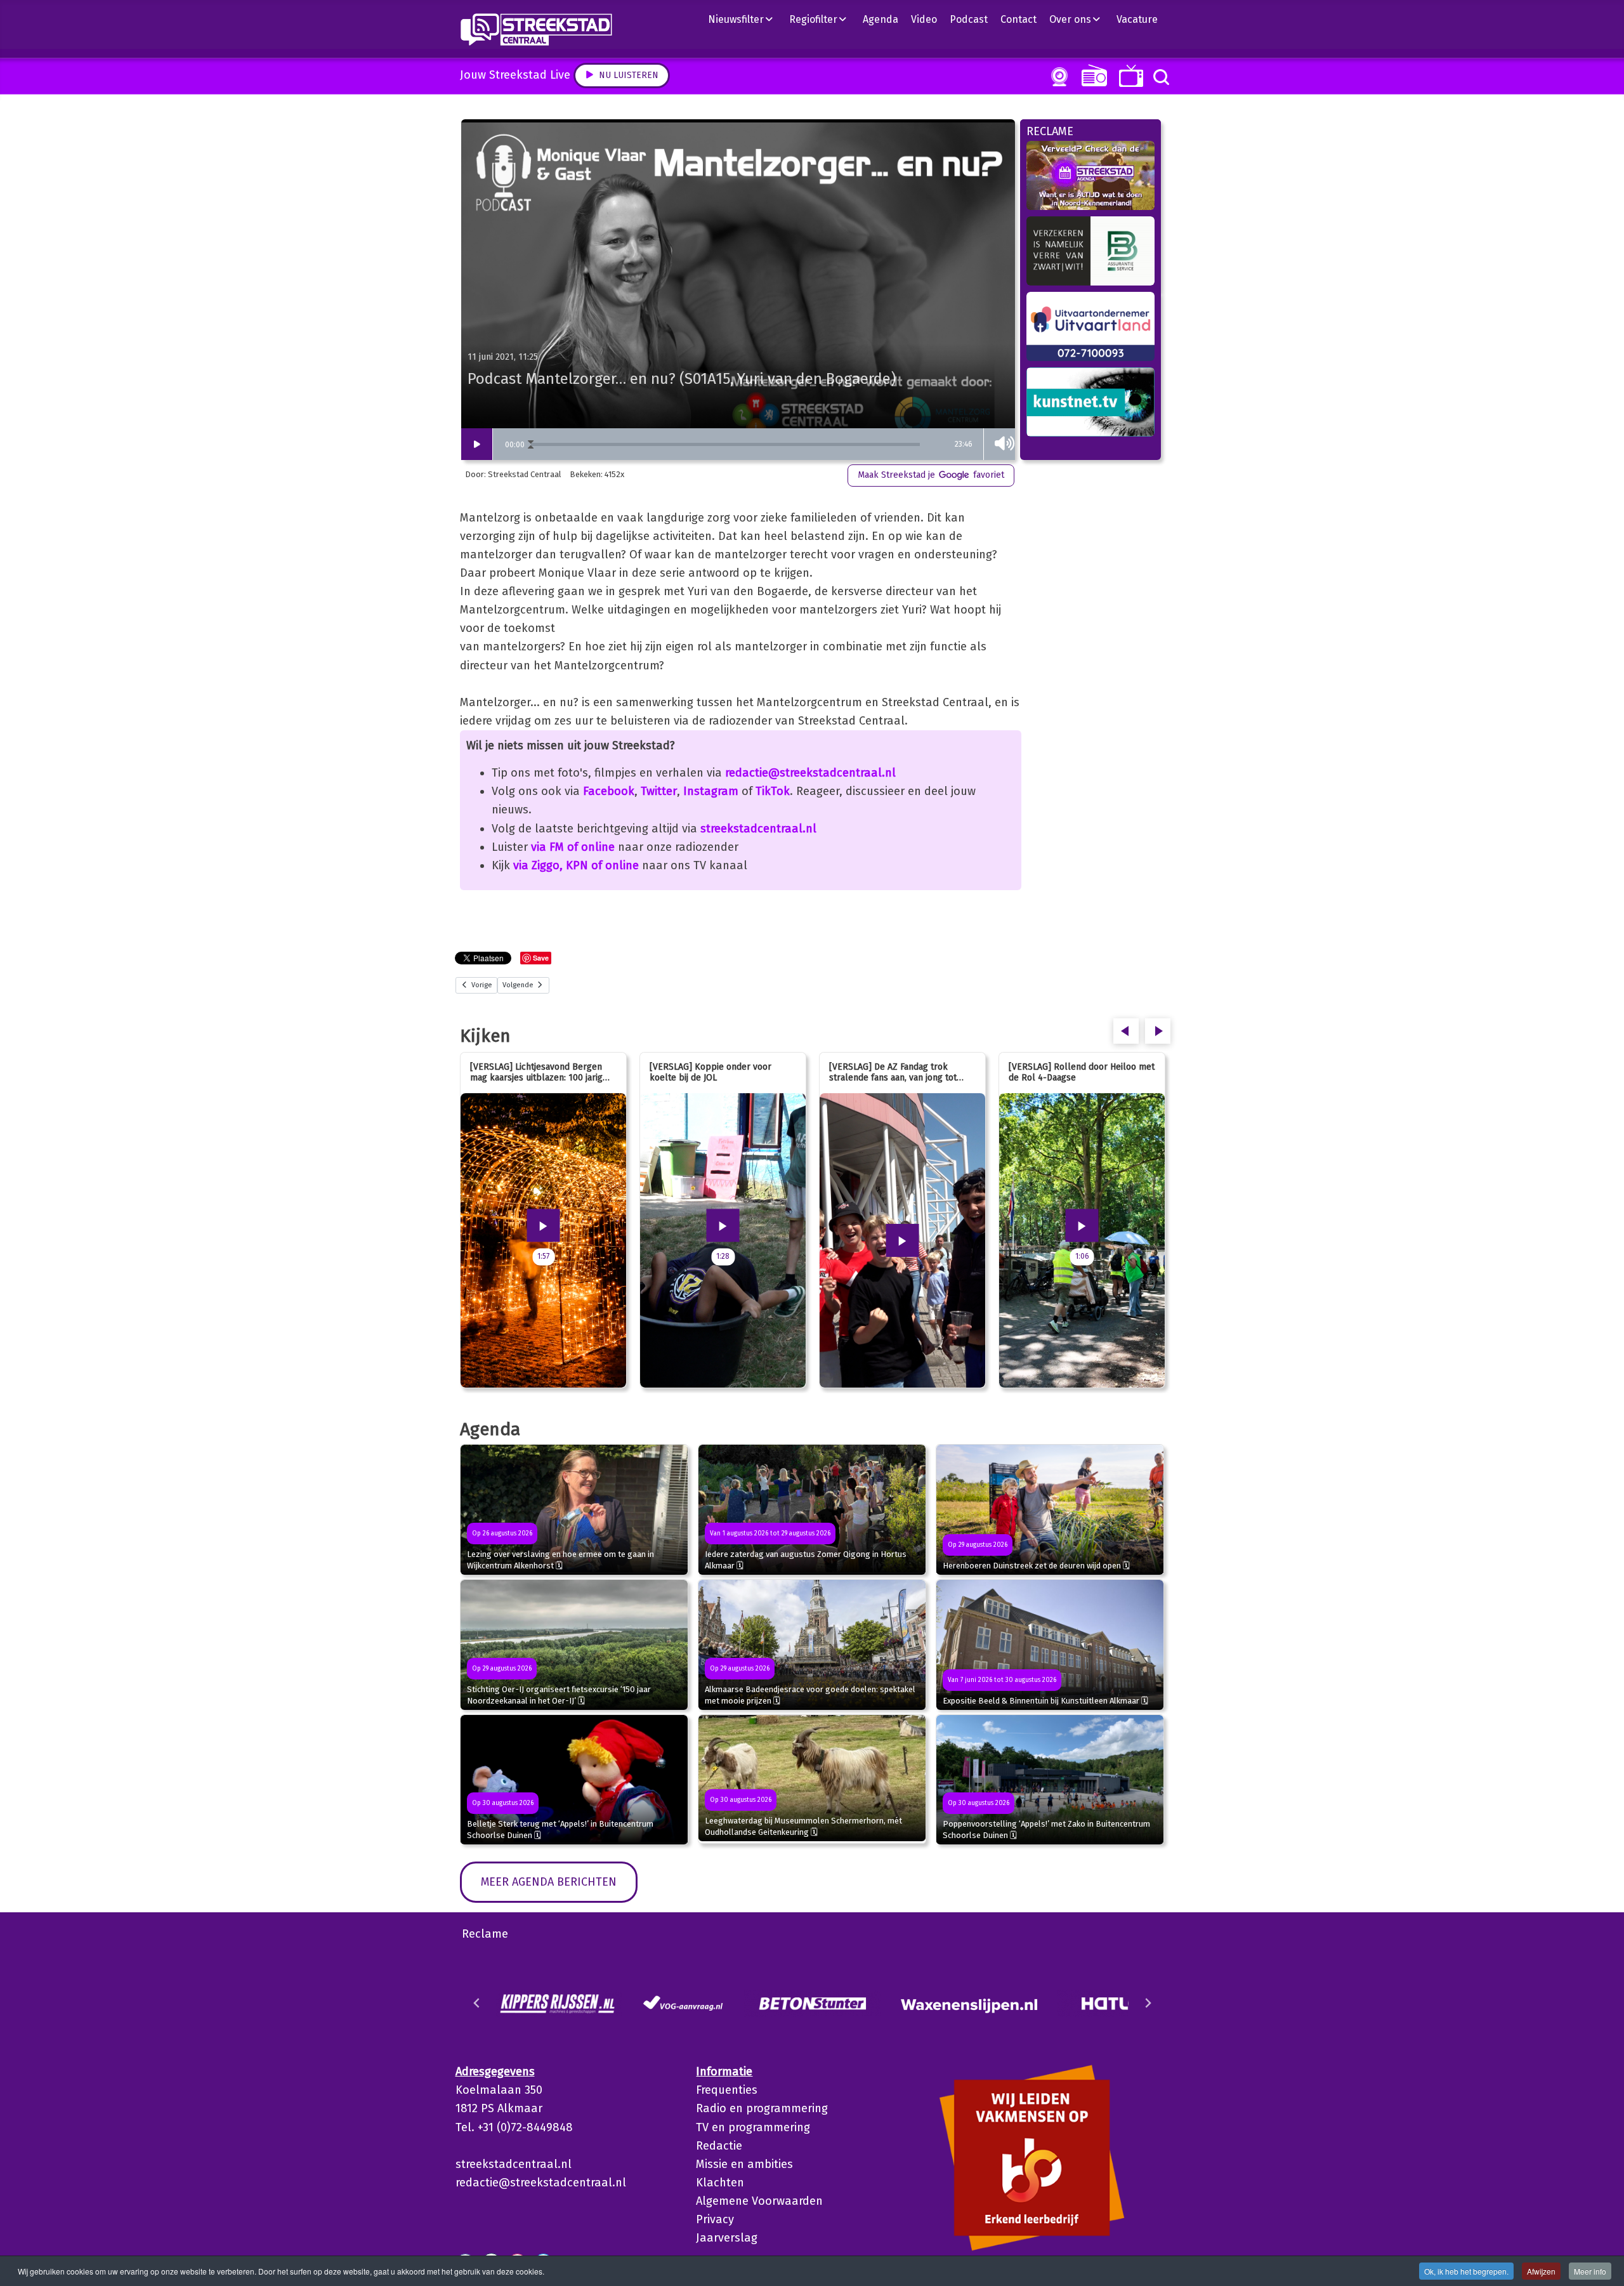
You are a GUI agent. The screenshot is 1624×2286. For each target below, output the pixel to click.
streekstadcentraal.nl (758, 829)
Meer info (1590, 2271)
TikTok (773, 791)
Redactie (719, 2146)
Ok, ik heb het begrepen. (1466, 2271)
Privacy (715, 2219)
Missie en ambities (744, 2164)
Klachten (720, 2183)
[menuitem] (745, 19)
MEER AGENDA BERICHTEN (549, 1882)
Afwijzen (1541, 2271)
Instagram (711, 791)
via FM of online (573, 847)
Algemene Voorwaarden (759, 2201)
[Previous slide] (477, 2003)
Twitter (659, 791)
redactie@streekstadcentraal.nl (810, 773)
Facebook (609, 791)
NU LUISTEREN (1091, 75)
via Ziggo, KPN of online (576, 865)
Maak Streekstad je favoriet (931, 475)
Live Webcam (1057, 77)
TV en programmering (753, 2127)
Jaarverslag (727, 2238)
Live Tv (1129, 76)
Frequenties (727, 2090)
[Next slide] (1148, 2003)
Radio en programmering (762, 2108)
